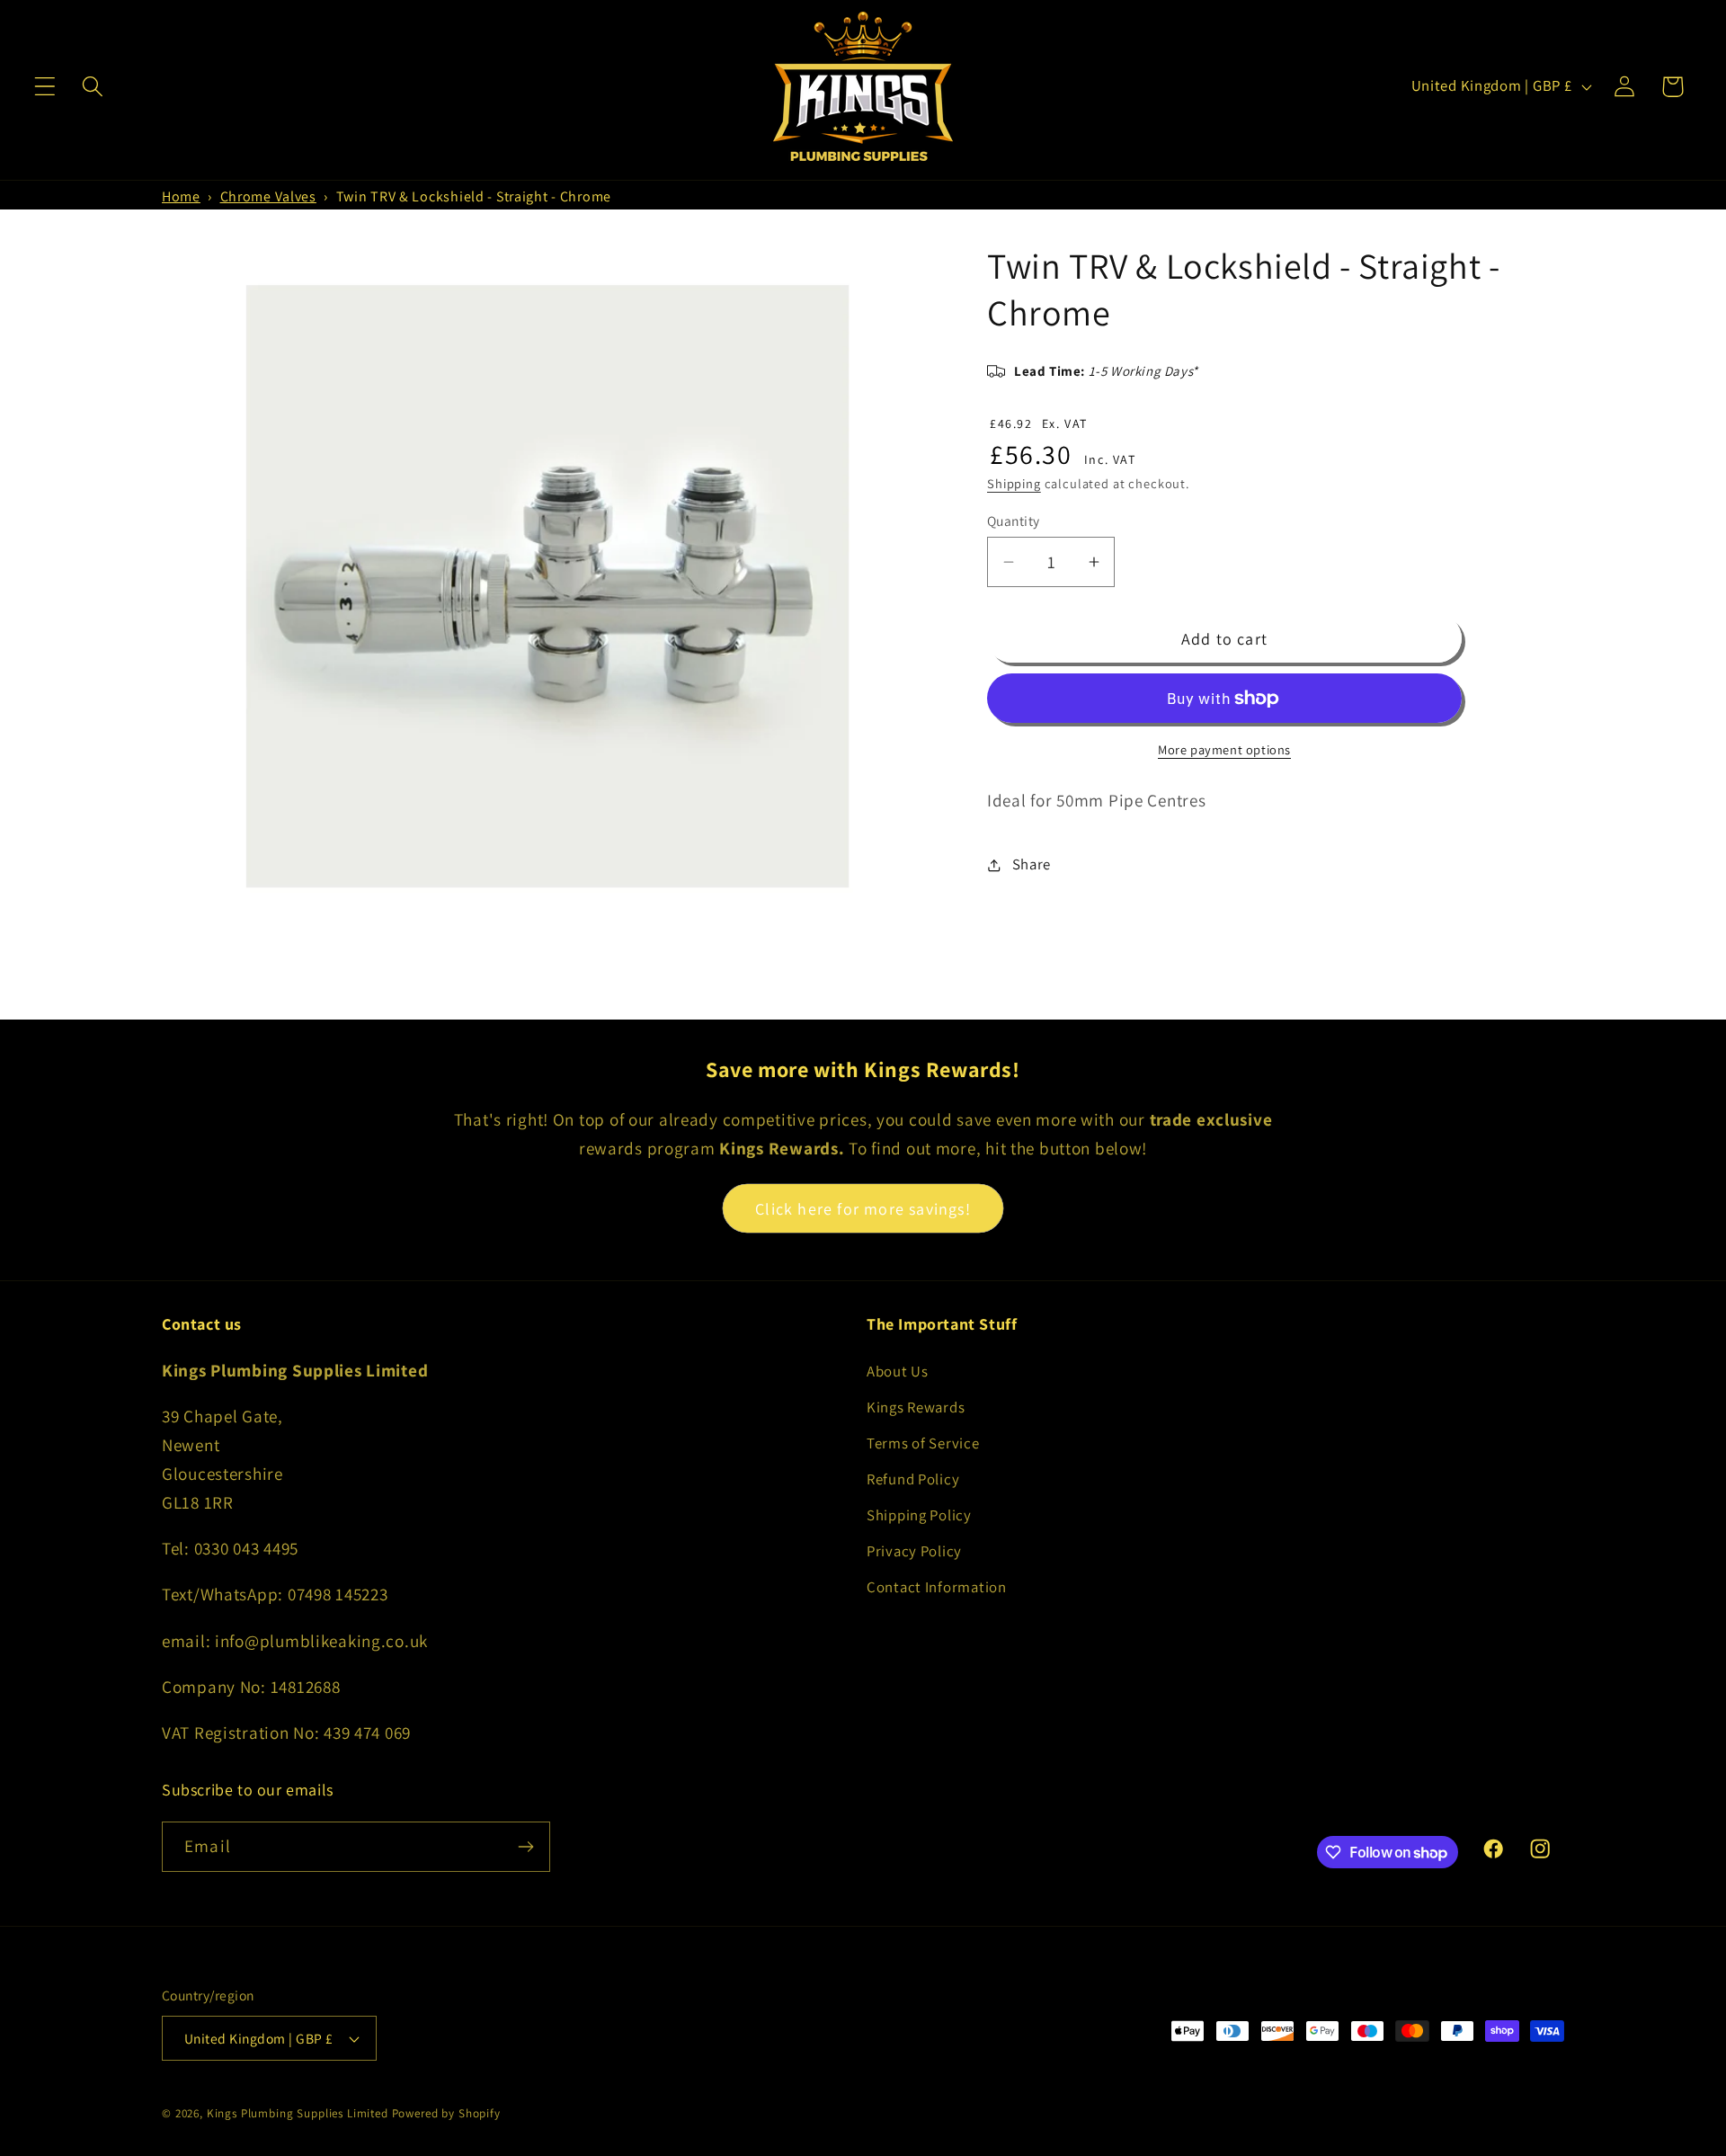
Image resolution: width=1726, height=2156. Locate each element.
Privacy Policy (914, 1551)
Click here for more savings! (863, 1209)
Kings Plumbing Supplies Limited (298, 2113)
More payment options (1224, 749)
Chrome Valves (268, 196)
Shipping (1014, 483)
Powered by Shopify (446, 2113)
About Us (898, 1371)
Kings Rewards (916, 1407)
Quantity (1014, 521)
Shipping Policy (919, 1515)
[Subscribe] (525, 1847)
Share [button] (1032, 864)
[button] (45, 87)
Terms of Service (923, 1443)
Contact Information (937, 1587)
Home (181, 196)
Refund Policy (913, 1479)
